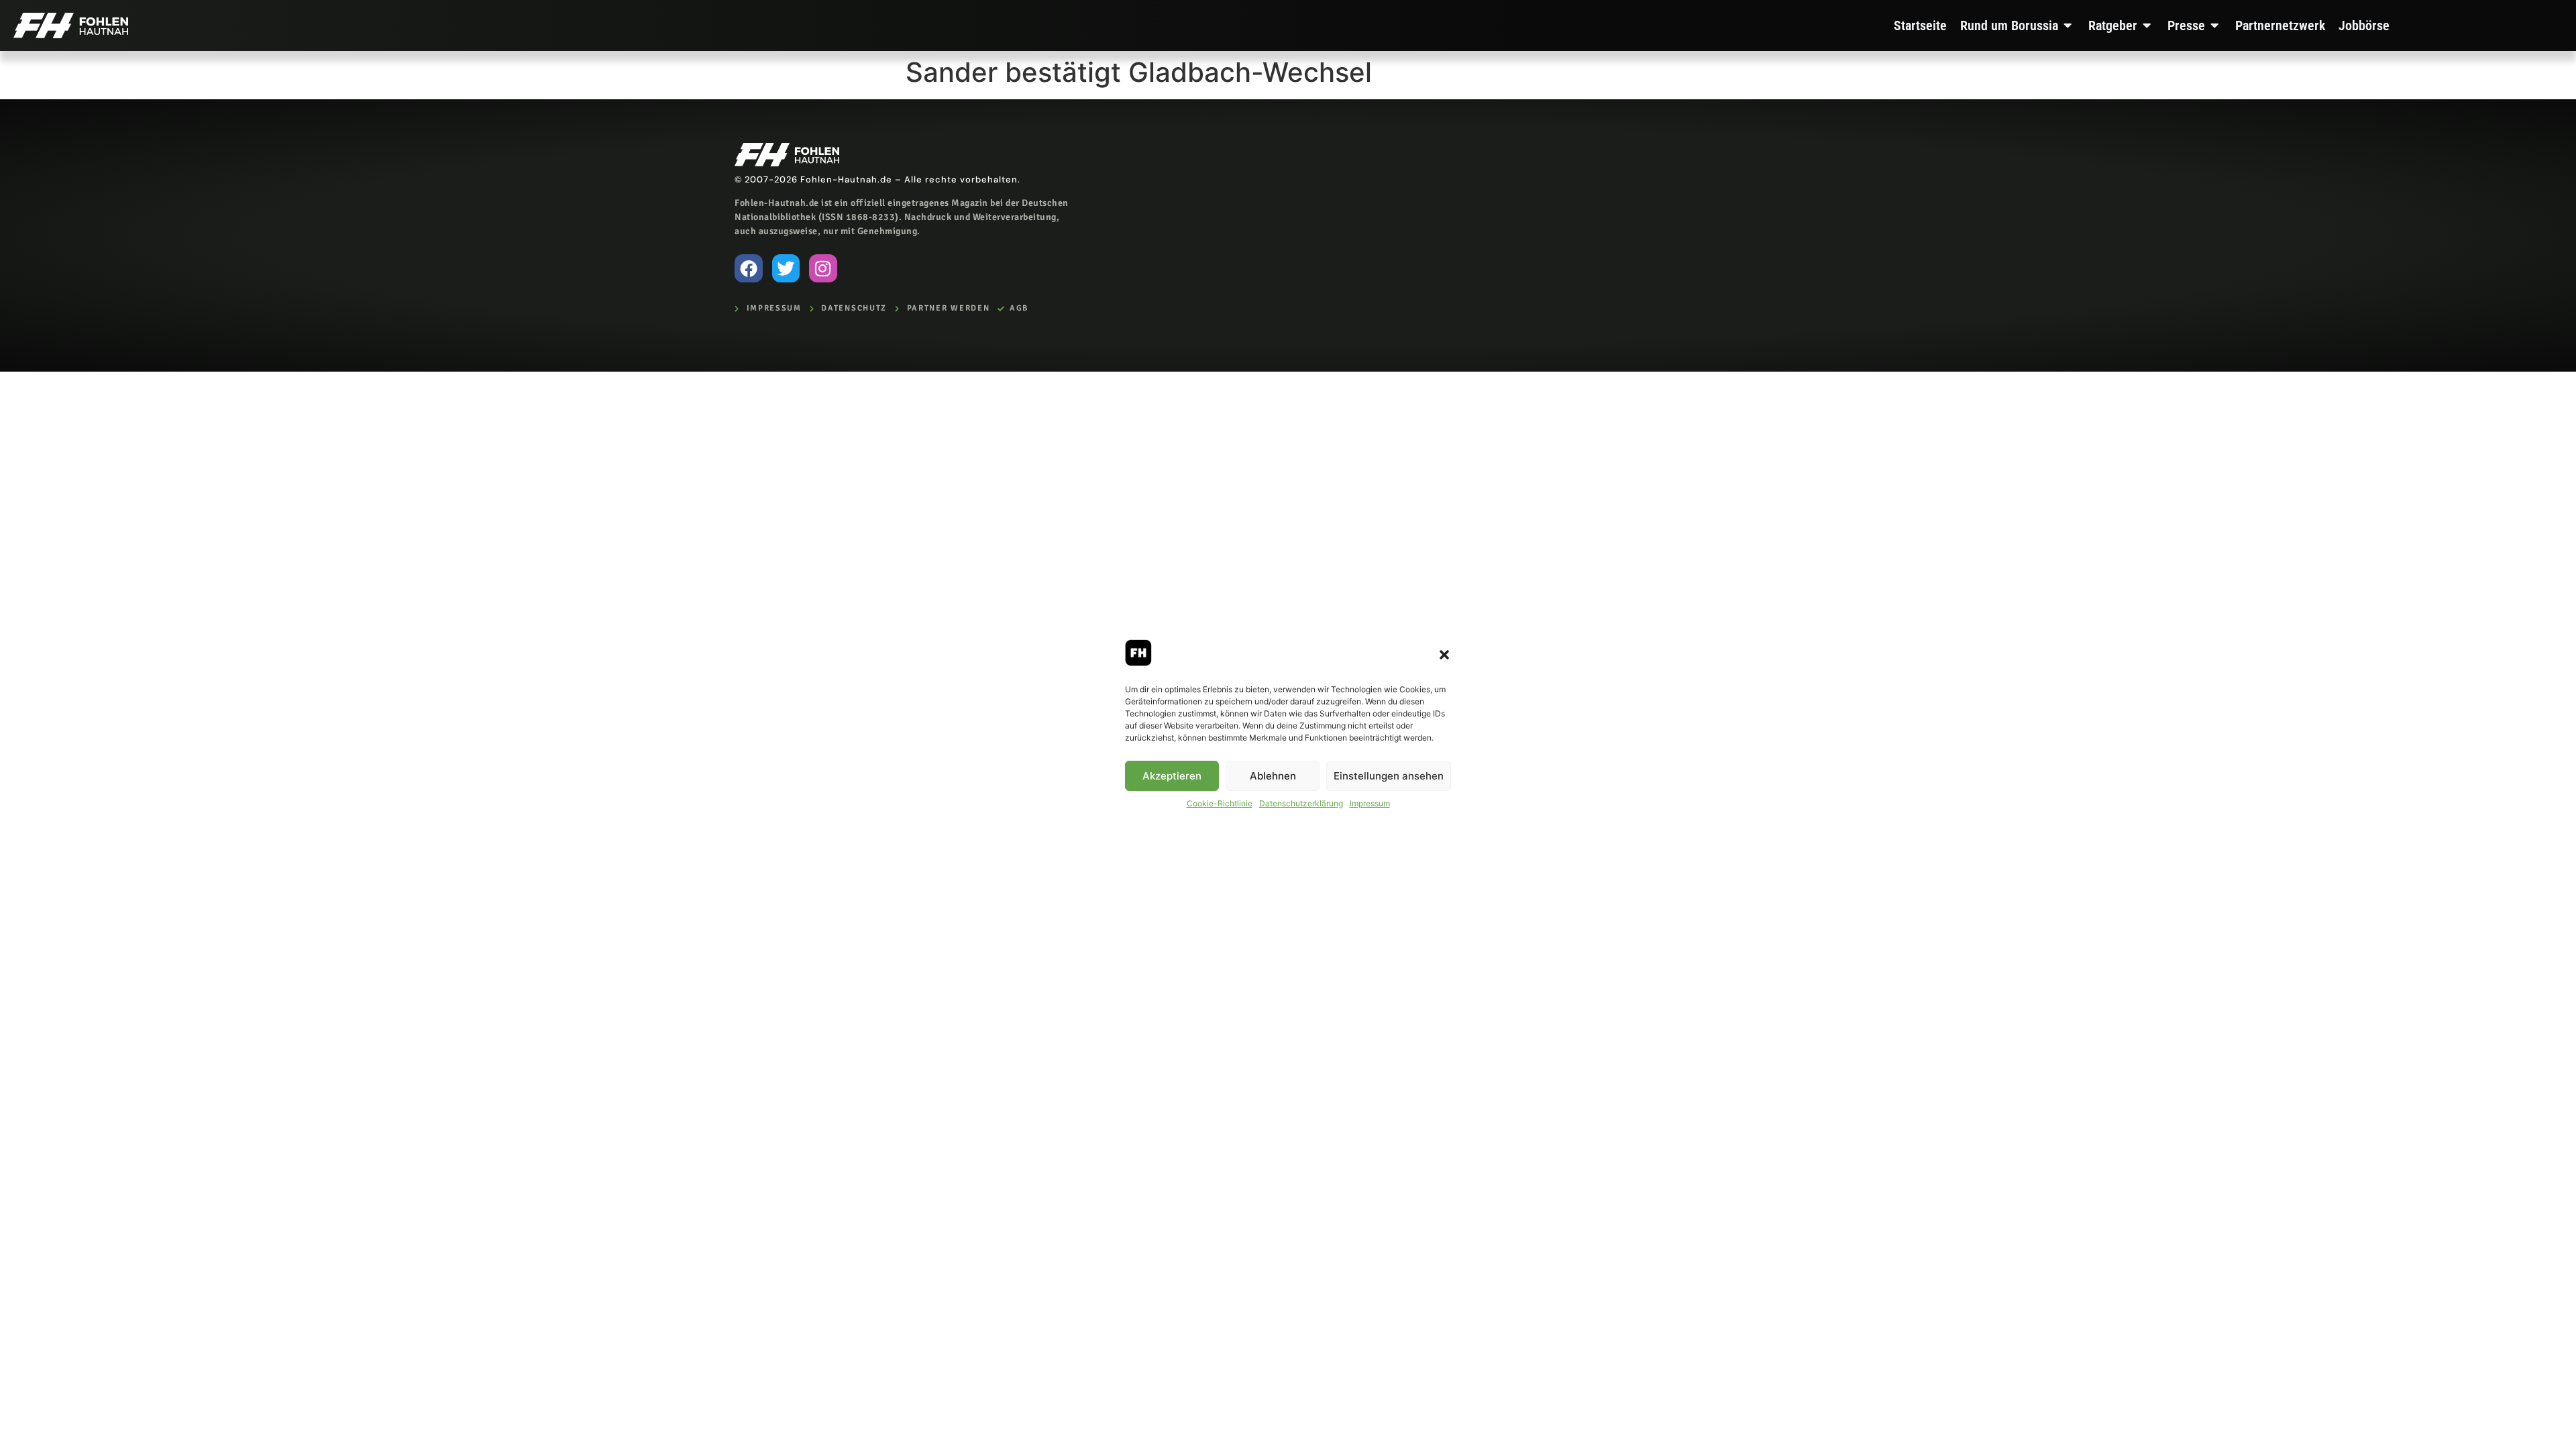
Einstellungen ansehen (1389, 776)
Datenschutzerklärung (1301, 803)
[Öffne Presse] (2215, 25)
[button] (1444, 655)
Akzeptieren (1172, 776)
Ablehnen (1273, 776)
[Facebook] (749, 268)
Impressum (1370, 803)
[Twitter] (786, 268)
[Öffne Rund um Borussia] (2068, 25)
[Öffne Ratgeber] (2147, 25)
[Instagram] (823, 268)
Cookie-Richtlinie (1220, 803)
